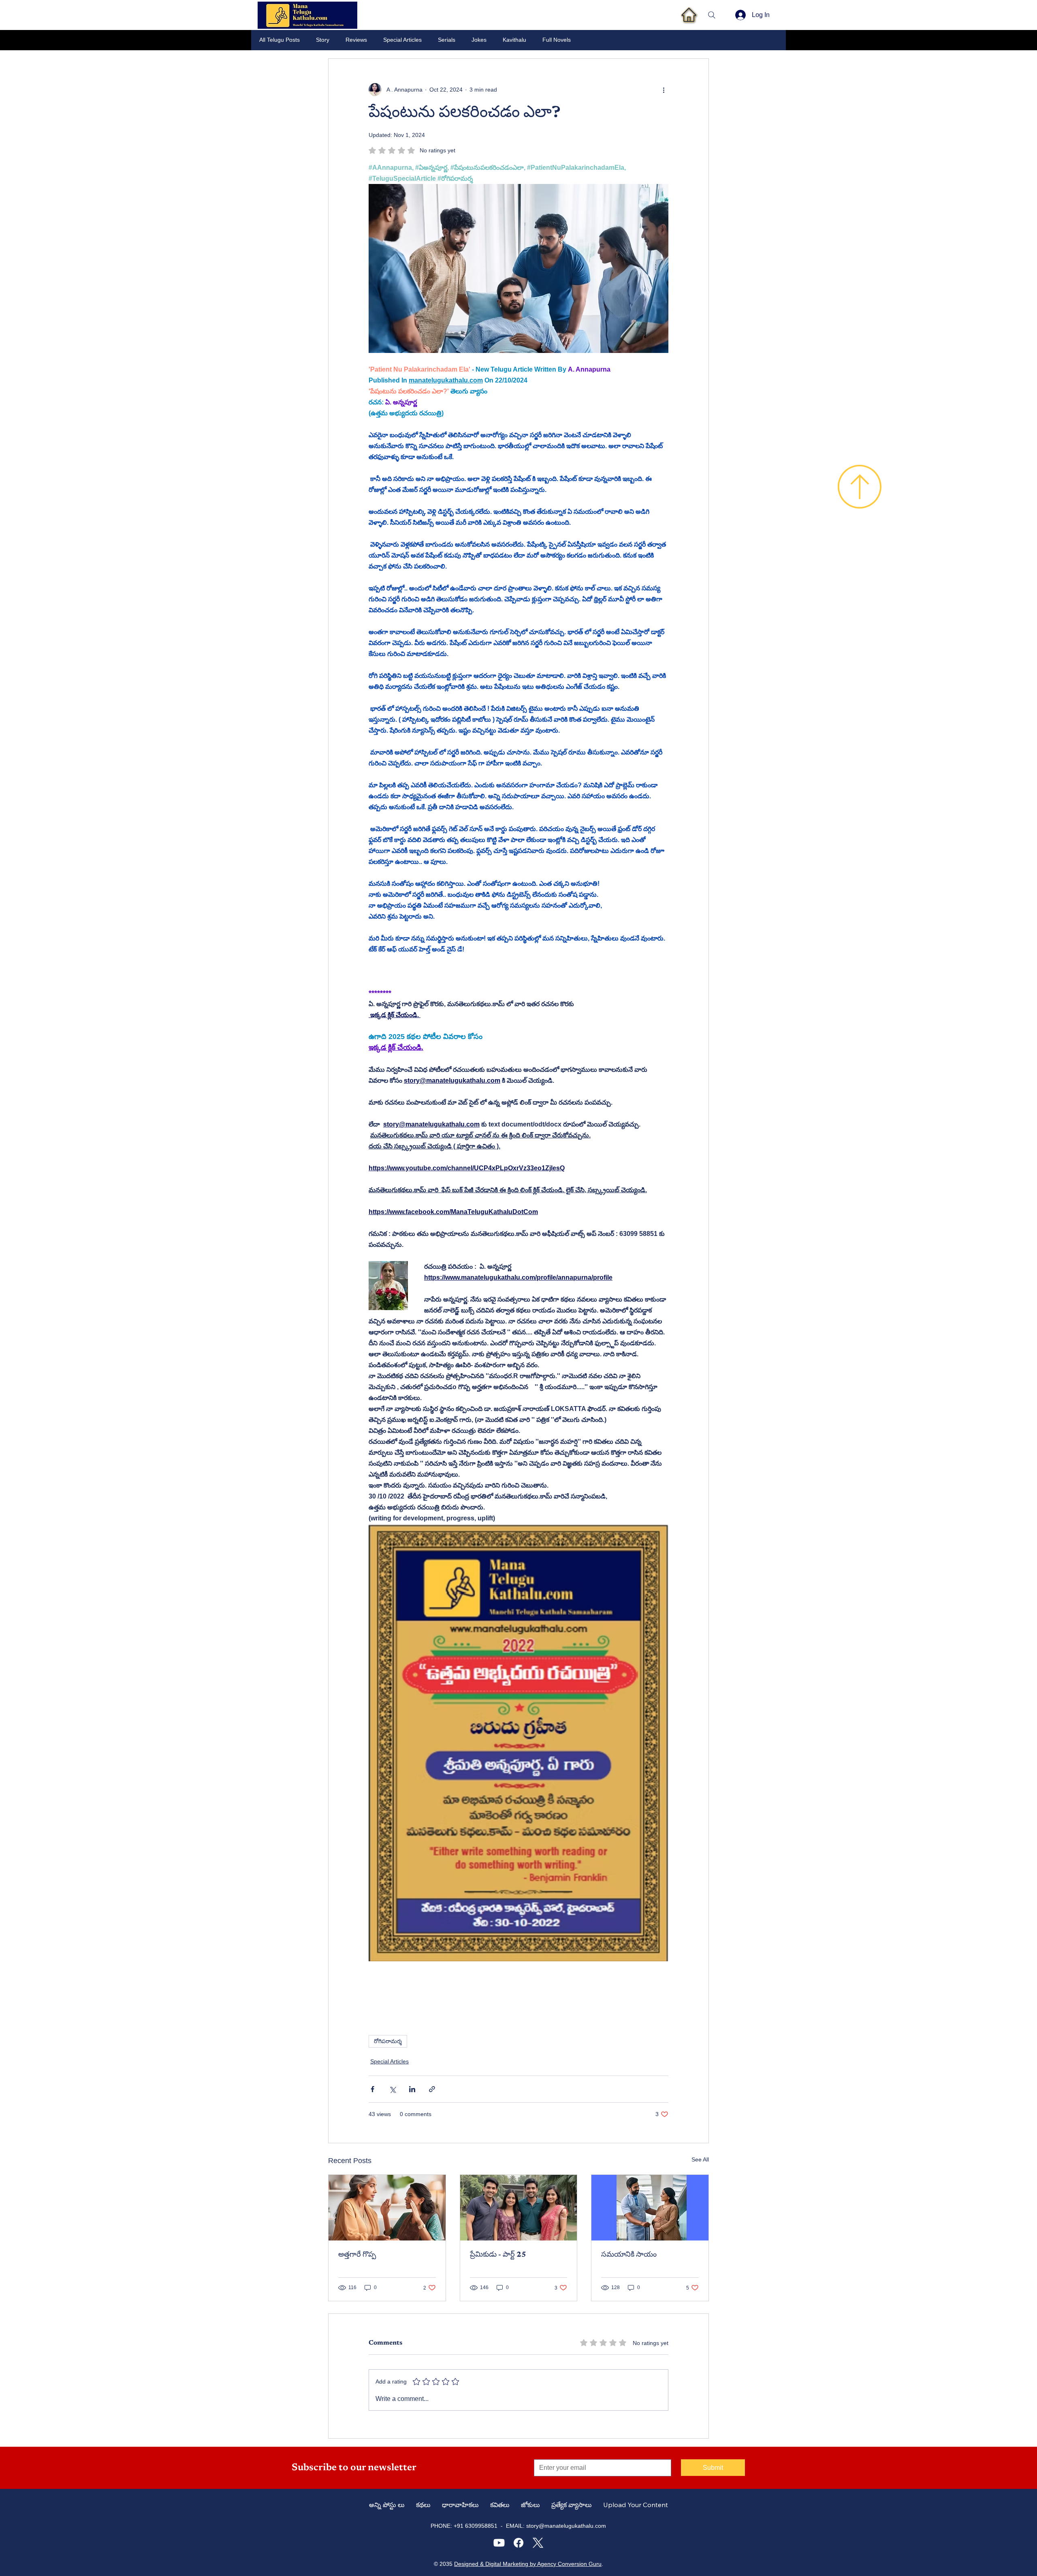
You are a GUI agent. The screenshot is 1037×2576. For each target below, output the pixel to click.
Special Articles (402, 40)
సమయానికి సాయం (629, 2255)
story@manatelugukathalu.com (566, 2526)
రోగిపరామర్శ (388, 2041)
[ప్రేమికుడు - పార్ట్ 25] (519, 2208)
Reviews (356, 40)
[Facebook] (518, 2543)
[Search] (712, 15)
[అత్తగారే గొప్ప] (387, 2208)
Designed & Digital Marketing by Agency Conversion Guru (528, 2564)
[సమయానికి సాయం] (650, 2208)
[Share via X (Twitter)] (392, 2089)
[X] (538, 2543)
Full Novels (557, 40)
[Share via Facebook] (372, 2089)
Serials (447, 40)
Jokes (479, 40)
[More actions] (664, 90)
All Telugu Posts (280, 40)
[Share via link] (432, 2089)
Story (323, 40)
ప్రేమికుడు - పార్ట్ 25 (498, 2255)
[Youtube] (499, 2543)
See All (700, 2159)
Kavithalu (514, 40)
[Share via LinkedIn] (412, 2089)
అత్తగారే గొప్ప (360, 2255)
